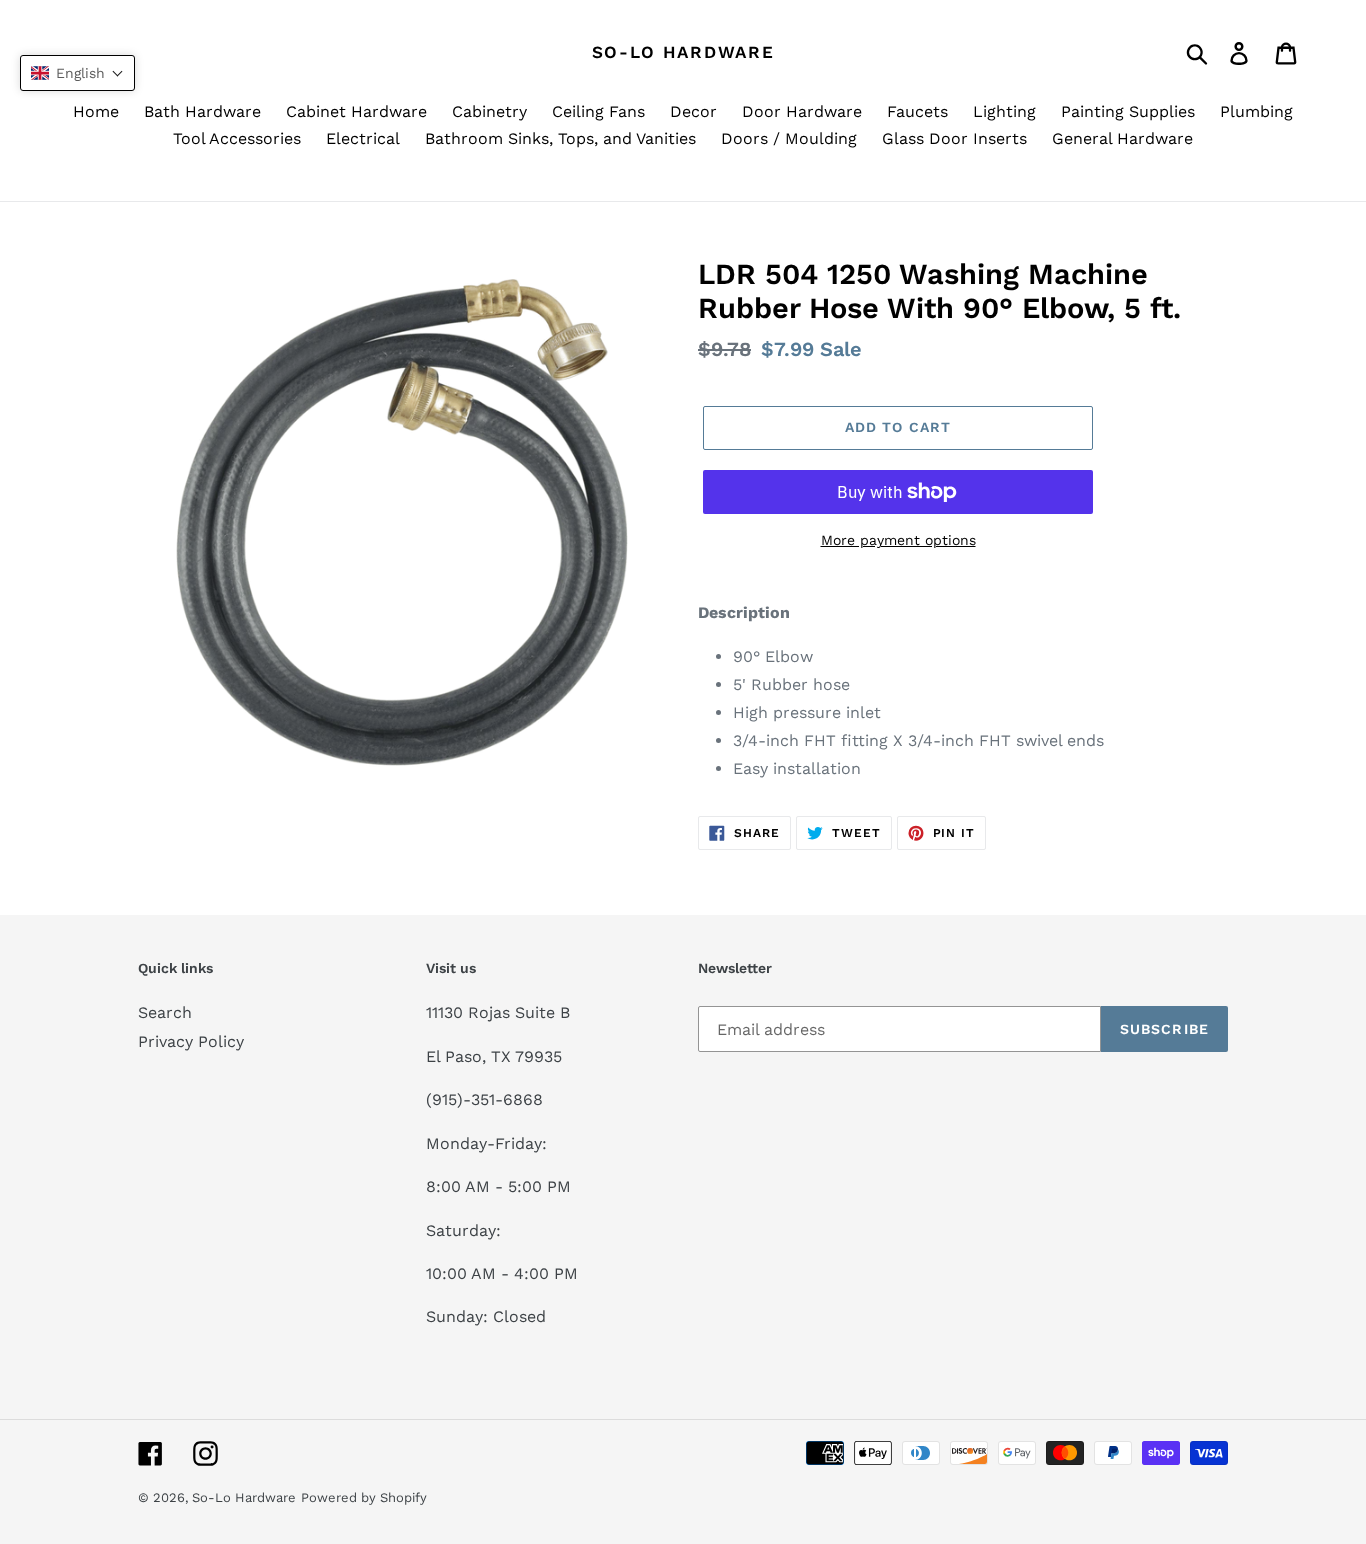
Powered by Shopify (364, 1497)
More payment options (898, 540)
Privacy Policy (191, 1041)
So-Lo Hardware (683, 52)
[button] (77, 73)
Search (165, 1012)
